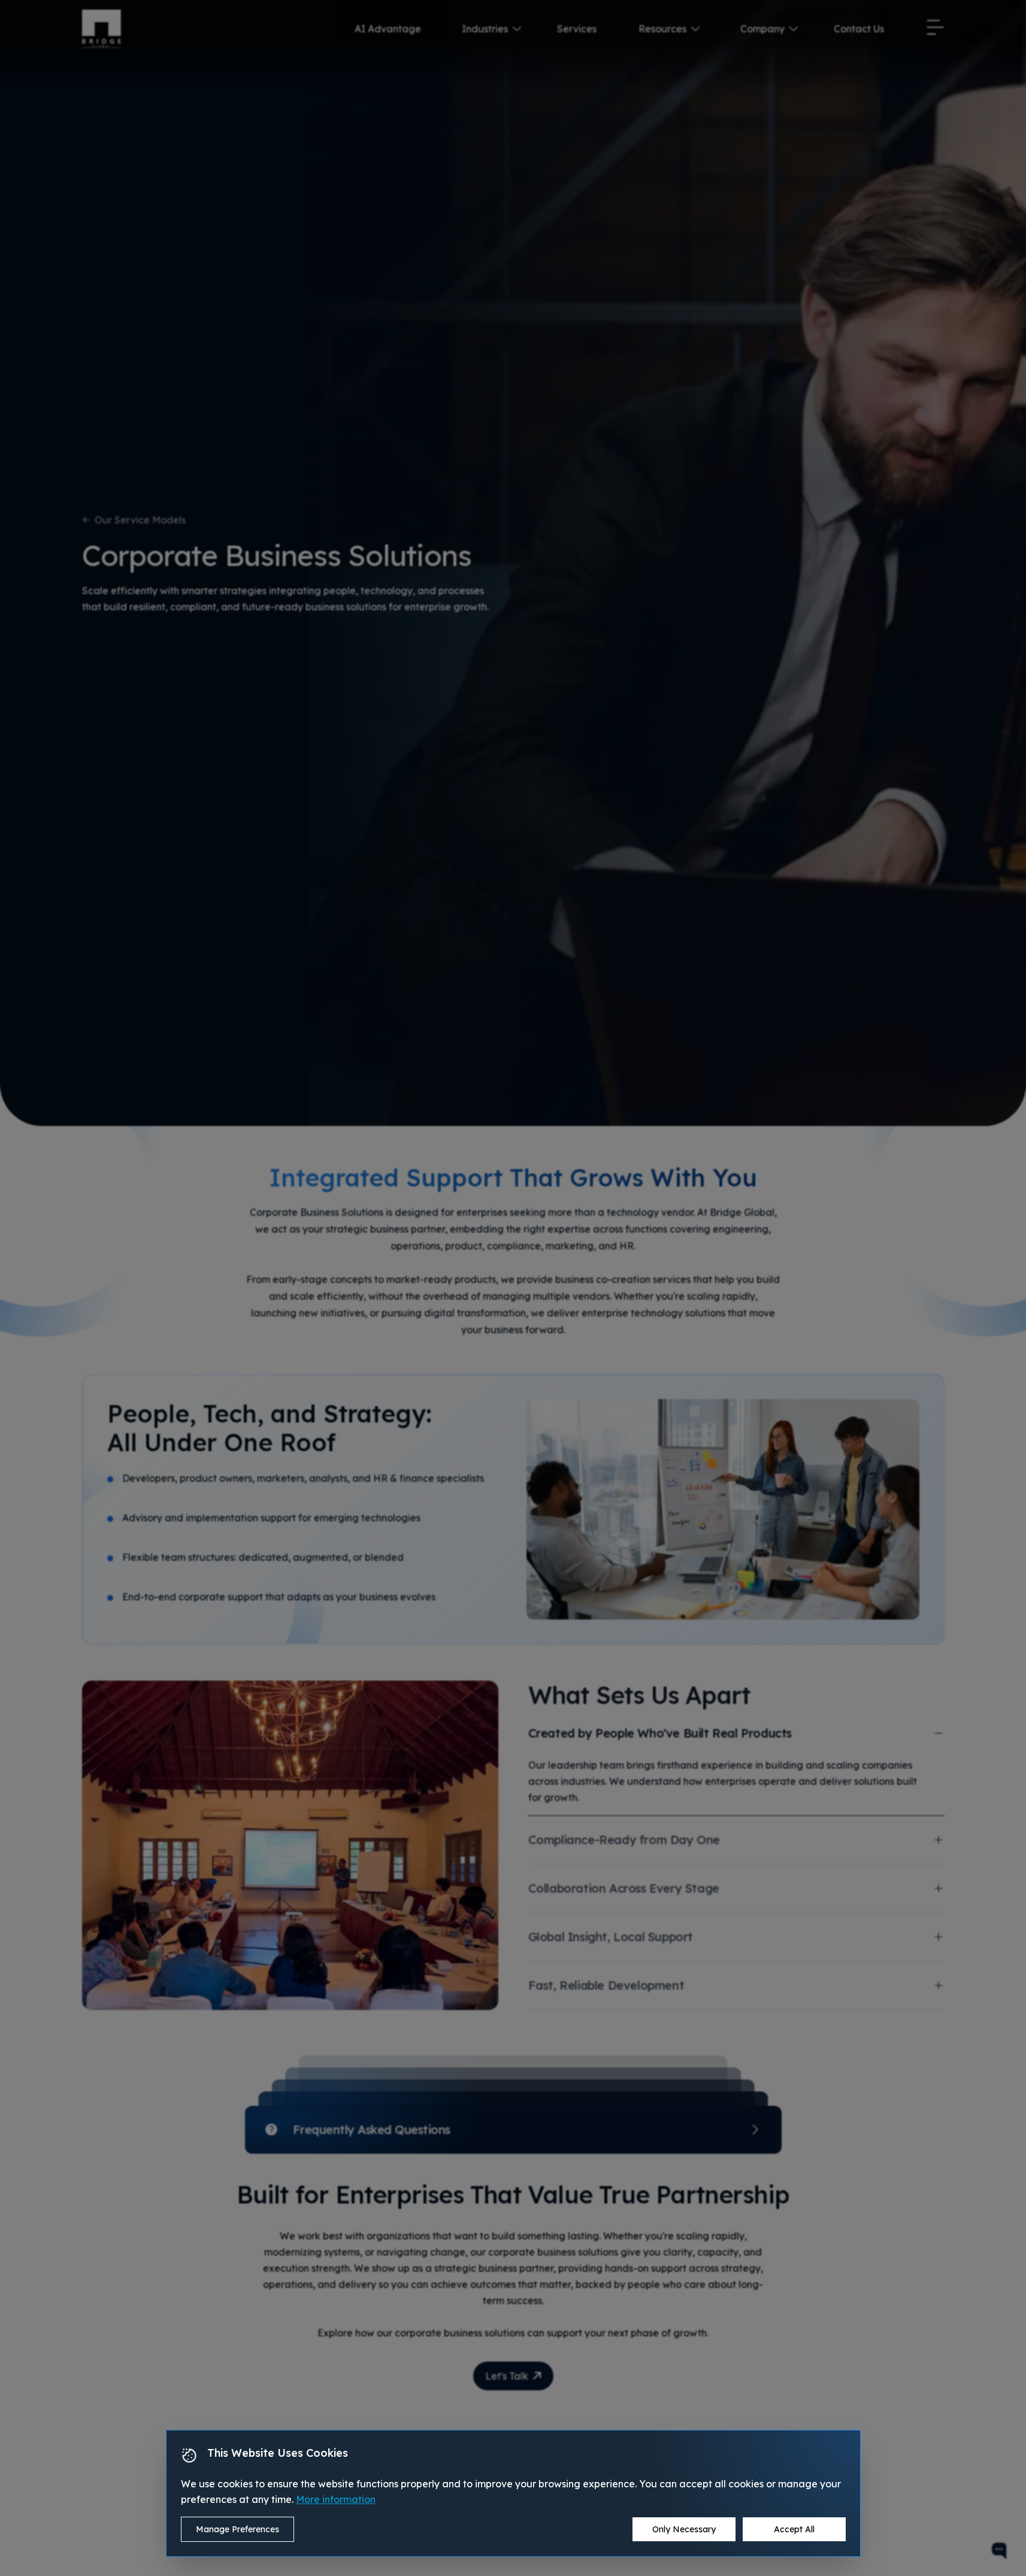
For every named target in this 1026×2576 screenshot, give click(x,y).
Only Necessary (684, 2529)
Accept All (794, 2529)
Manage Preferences (237, 2529)
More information (336, 2499)
